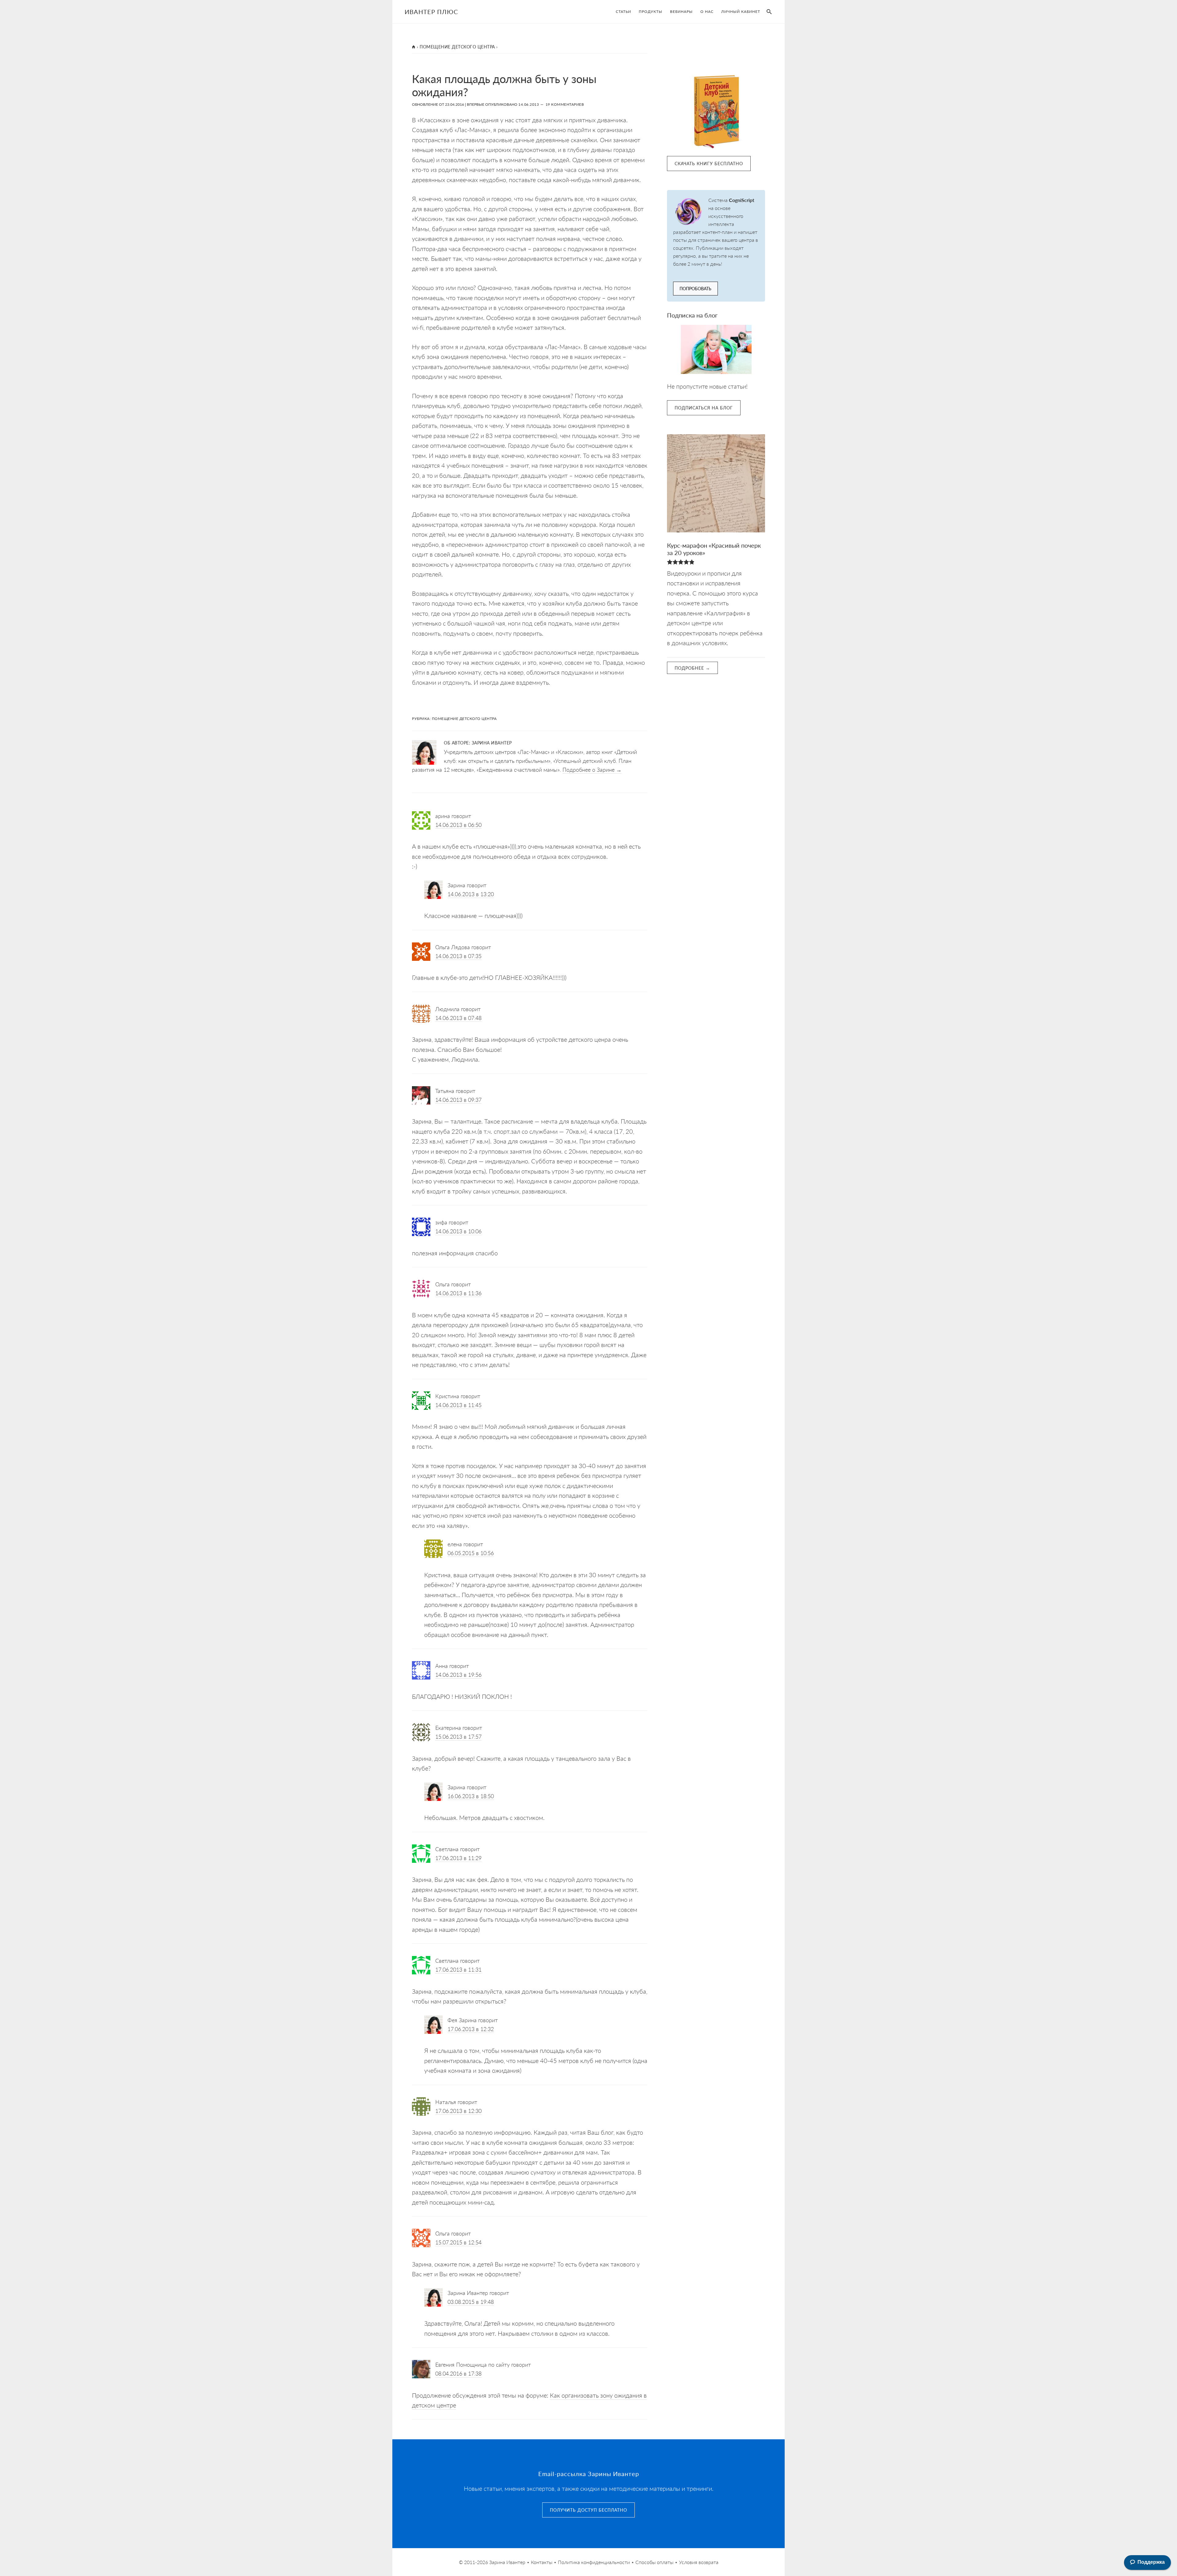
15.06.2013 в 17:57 (458, 1736)
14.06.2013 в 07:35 (458, 956)
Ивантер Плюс (431, 12)
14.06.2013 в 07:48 (458, 1018)
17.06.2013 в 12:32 (471, 2029)
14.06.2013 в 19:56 (458, 1674)
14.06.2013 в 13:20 (471, 894)
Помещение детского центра (457, 47)
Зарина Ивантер (507, 2562)
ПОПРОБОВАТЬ (695, 288)
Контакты (542, 2562)
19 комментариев (565, 104)
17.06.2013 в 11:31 (458, 1969)
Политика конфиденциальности (594, 2562)
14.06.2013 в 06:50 (458, 825)
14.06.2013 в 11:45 (458, 1405)
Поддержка (1151, 2562)
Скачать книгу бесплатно (709, 163)
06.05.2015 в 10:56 (471, 1553)
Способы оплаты (654, 2562)
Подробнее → (692, 668)
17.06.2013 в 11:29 (458, 1858)
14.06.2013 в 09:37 (458, 1100)
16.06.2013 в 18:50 (471, 1796)
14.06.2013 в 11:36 (458, 1293)
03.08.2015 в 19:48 (471, 2302)
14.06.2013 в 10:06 (458, 1231)
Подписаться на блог (704, 408)
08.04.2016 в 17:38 (458, 2373)
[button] (768, 12)
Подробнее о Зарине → (592, 769)
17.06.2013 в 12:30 (458, 2111)
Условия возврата (699, 2562)
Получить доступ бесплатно (588, 2510)
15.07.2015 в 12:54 (458, 2242)
